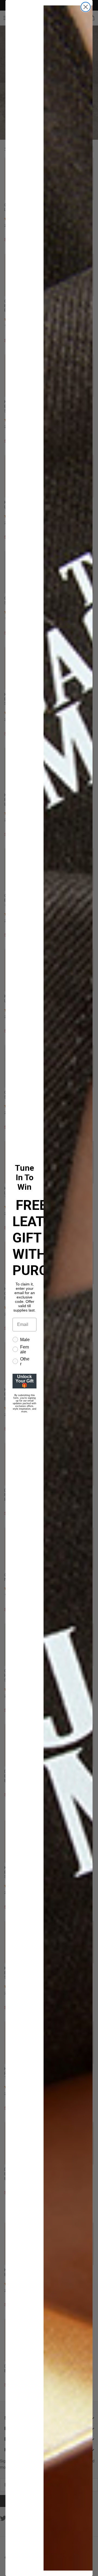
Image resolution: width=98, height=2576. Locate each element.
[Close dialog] (86, 7)
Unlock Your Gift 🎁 (24, 1381)
